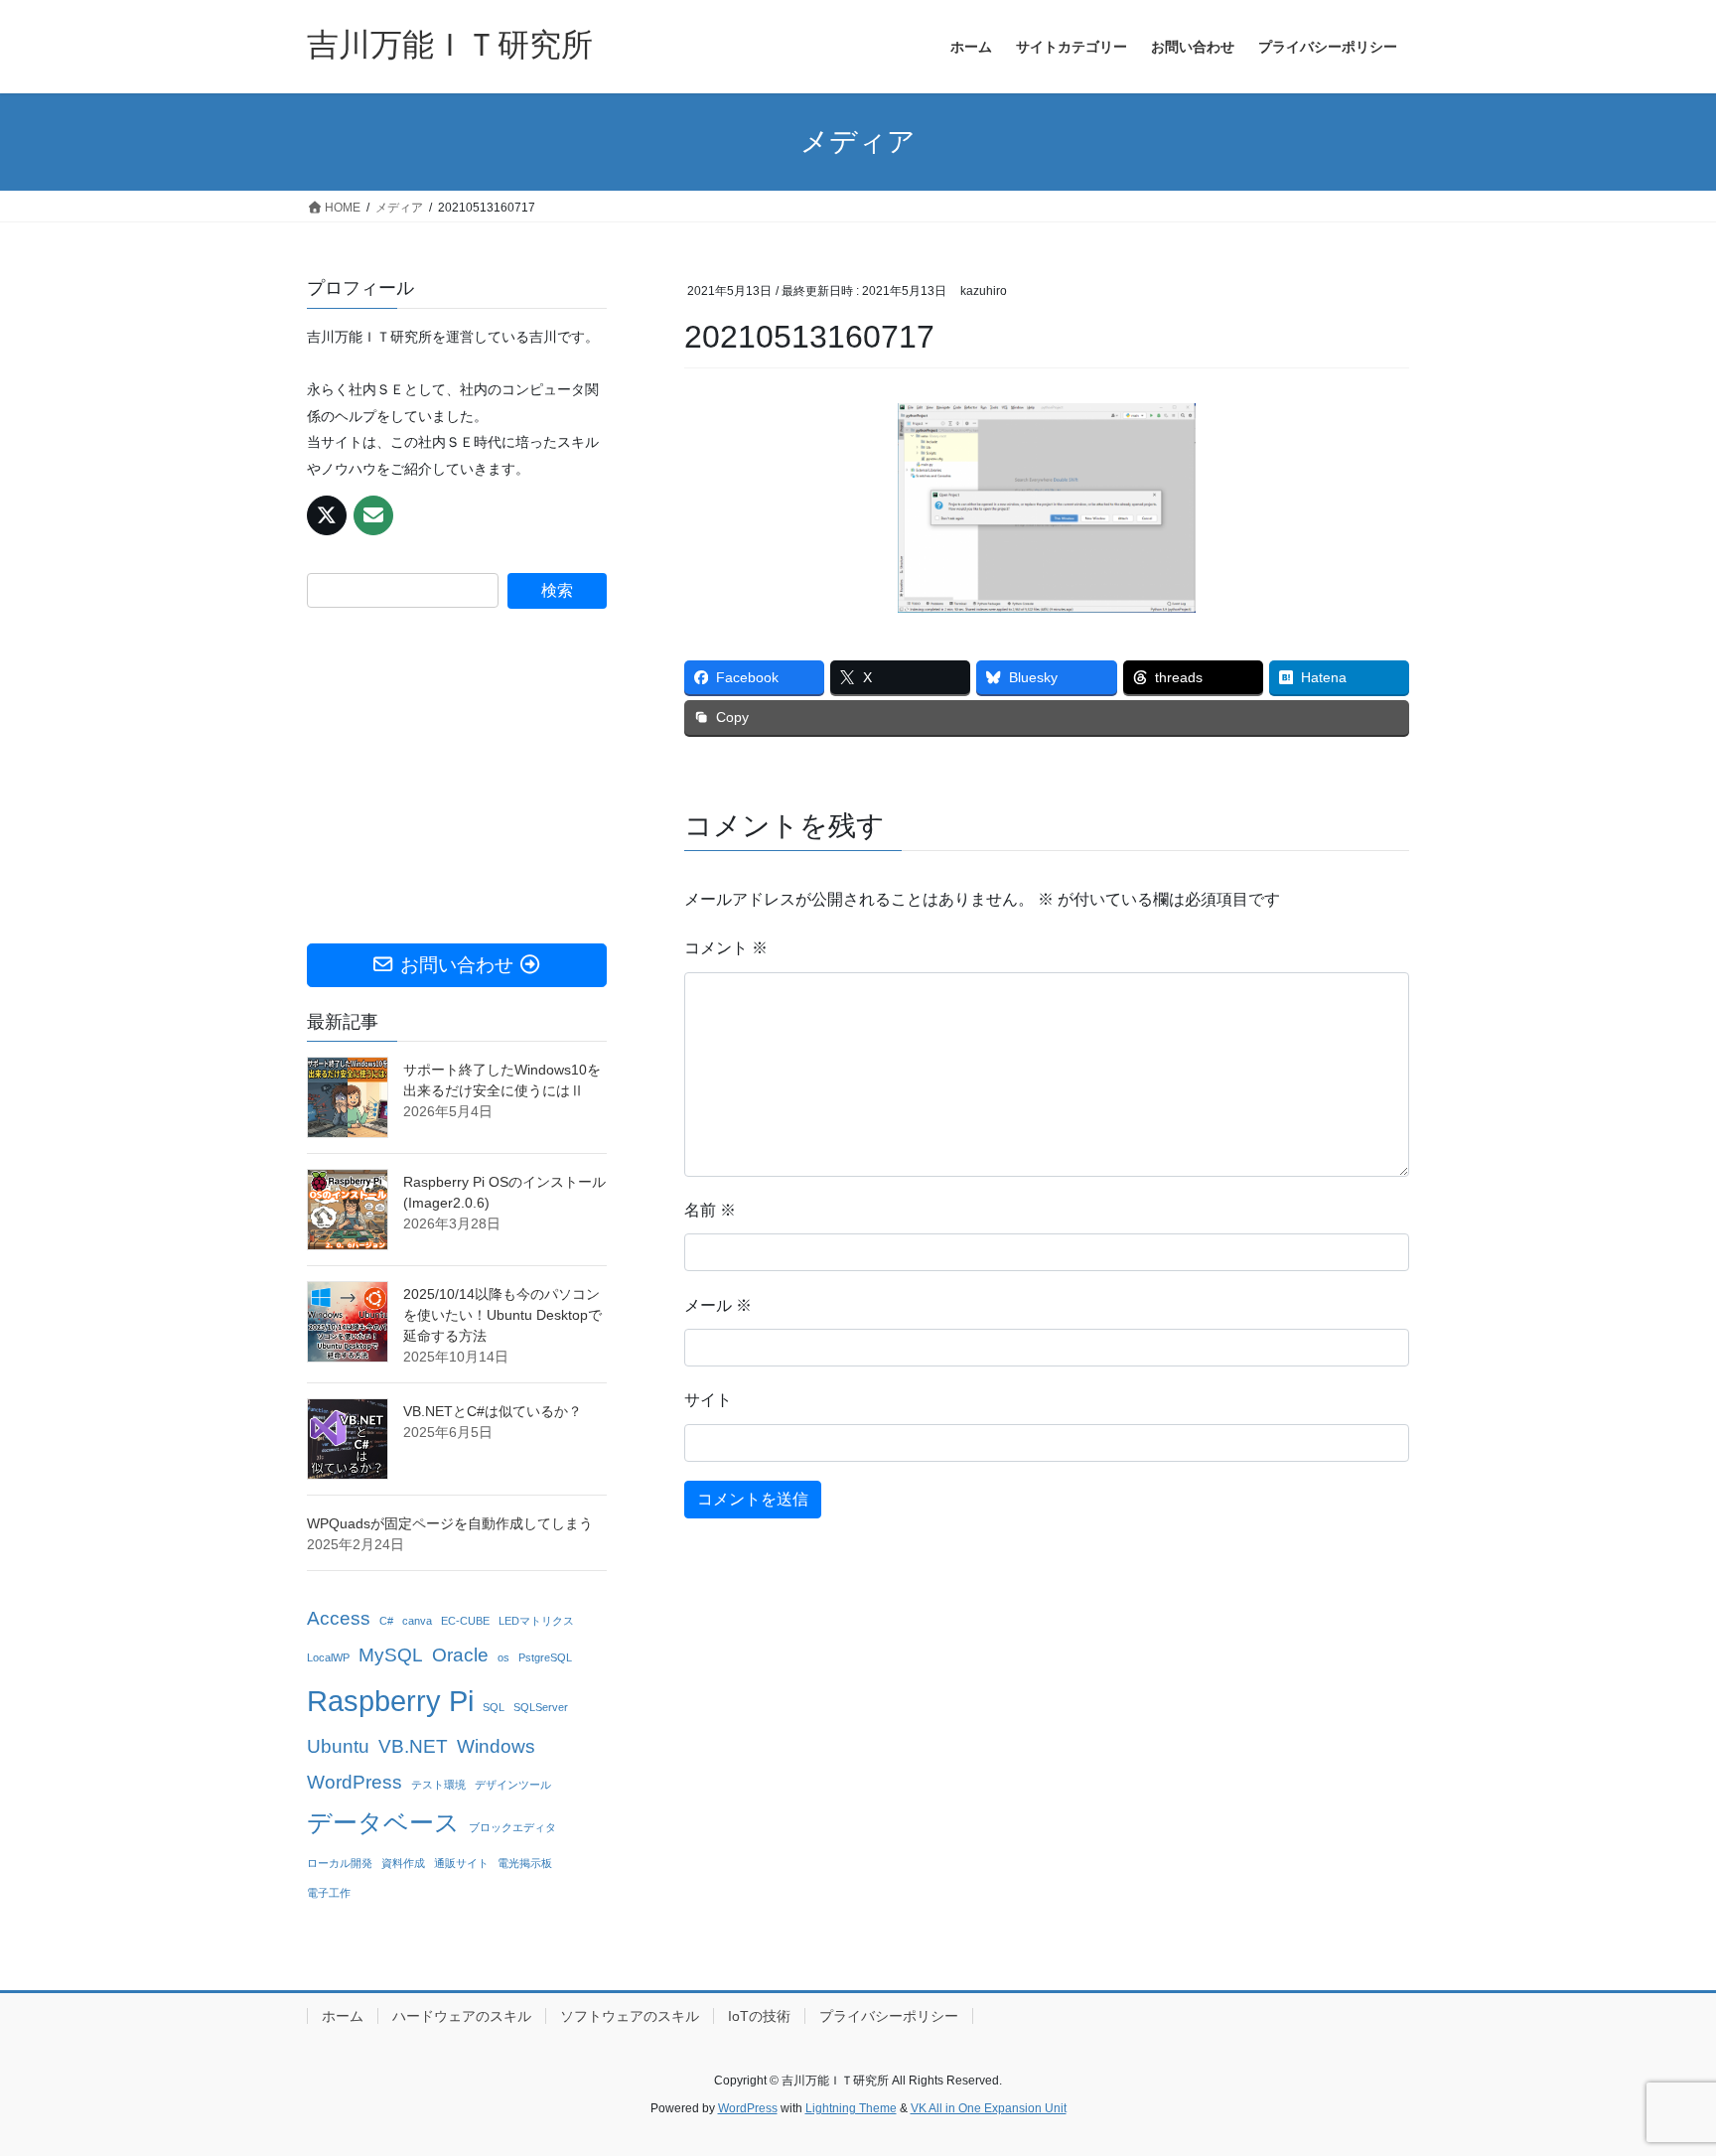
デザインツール (513, 1785)
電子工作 (329, 1893)
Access (339, 1618)
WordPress (355, 1782)
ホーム (343, 2016)
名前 (710, 1210)
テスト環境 (438, 1785)
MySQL (391, 1655)
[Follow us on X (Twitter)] (327, 515)
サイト (708, 1400)
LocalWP (328, 1657)
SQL (494, 1707)
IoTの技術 (759, 2016)
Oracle (460, 1655)
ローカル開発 (340, 1863)
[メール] (373, 515)
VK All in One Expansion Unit (989, 2108)
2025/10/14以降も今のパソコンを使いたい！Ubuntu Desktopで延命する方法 (502, 1315)
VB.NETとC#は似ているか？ (493, 1411)
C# (386, 1621)
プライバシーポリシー (889, 2016)
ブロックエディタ (512, 1827)
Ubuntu (338, 1746)
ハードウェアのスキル (462, 2016)
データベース (383, 1823)
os (503, 1657)
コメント (726, 948)
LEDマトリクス (536, 1621)
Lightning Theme (851, 2108)
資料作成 (403, 1863)
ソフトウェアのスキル (630, 2016)
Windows (496, 1746)
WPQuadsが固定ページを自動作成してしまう (450, 1523)
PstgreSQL (545, 1657)
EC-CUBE (465, 1621)
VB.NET (413, 1746)
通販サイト (461, 1863)
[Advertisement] (457, 776)
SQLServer (541, 1707)
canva (417, 1621)
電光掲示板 (525, 1863)
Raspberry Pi (390, 1701)
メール (718, 1305)
